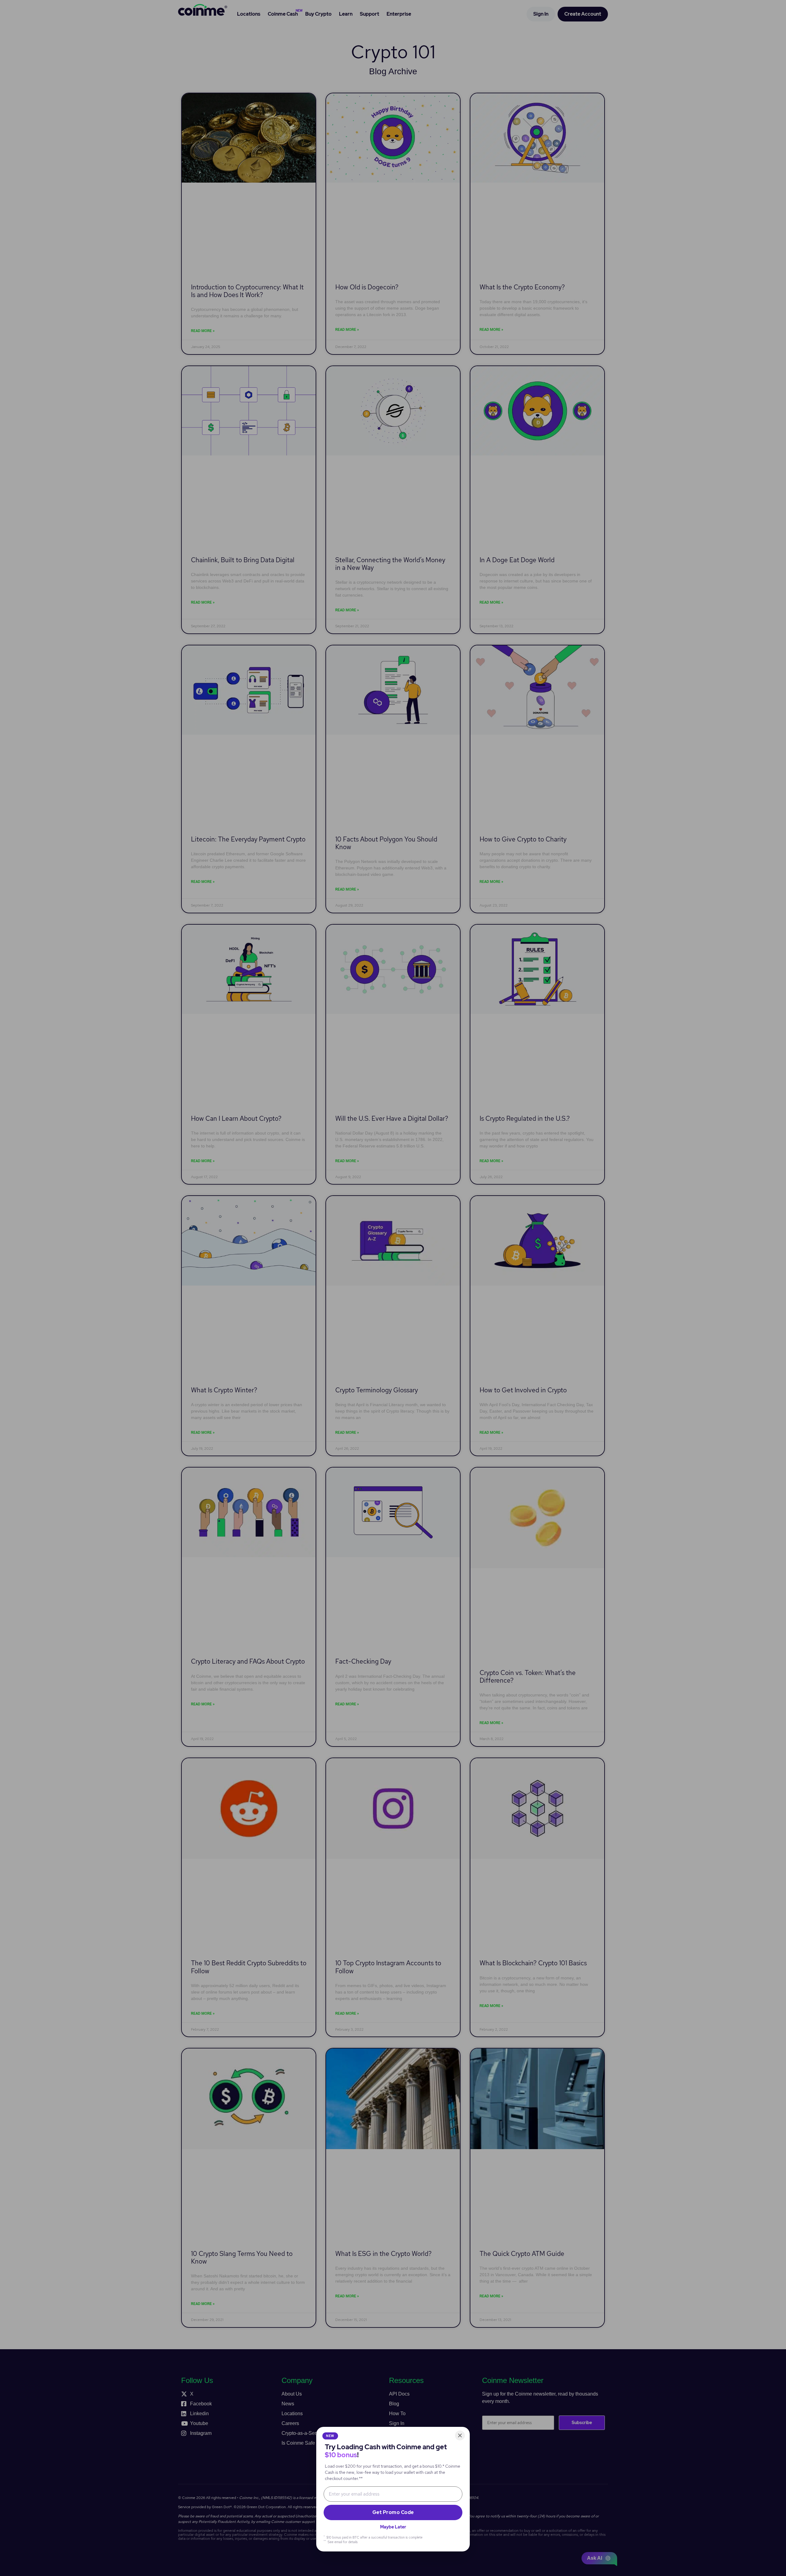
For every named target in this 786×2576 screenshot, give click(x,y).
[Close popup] (460, 2435)
